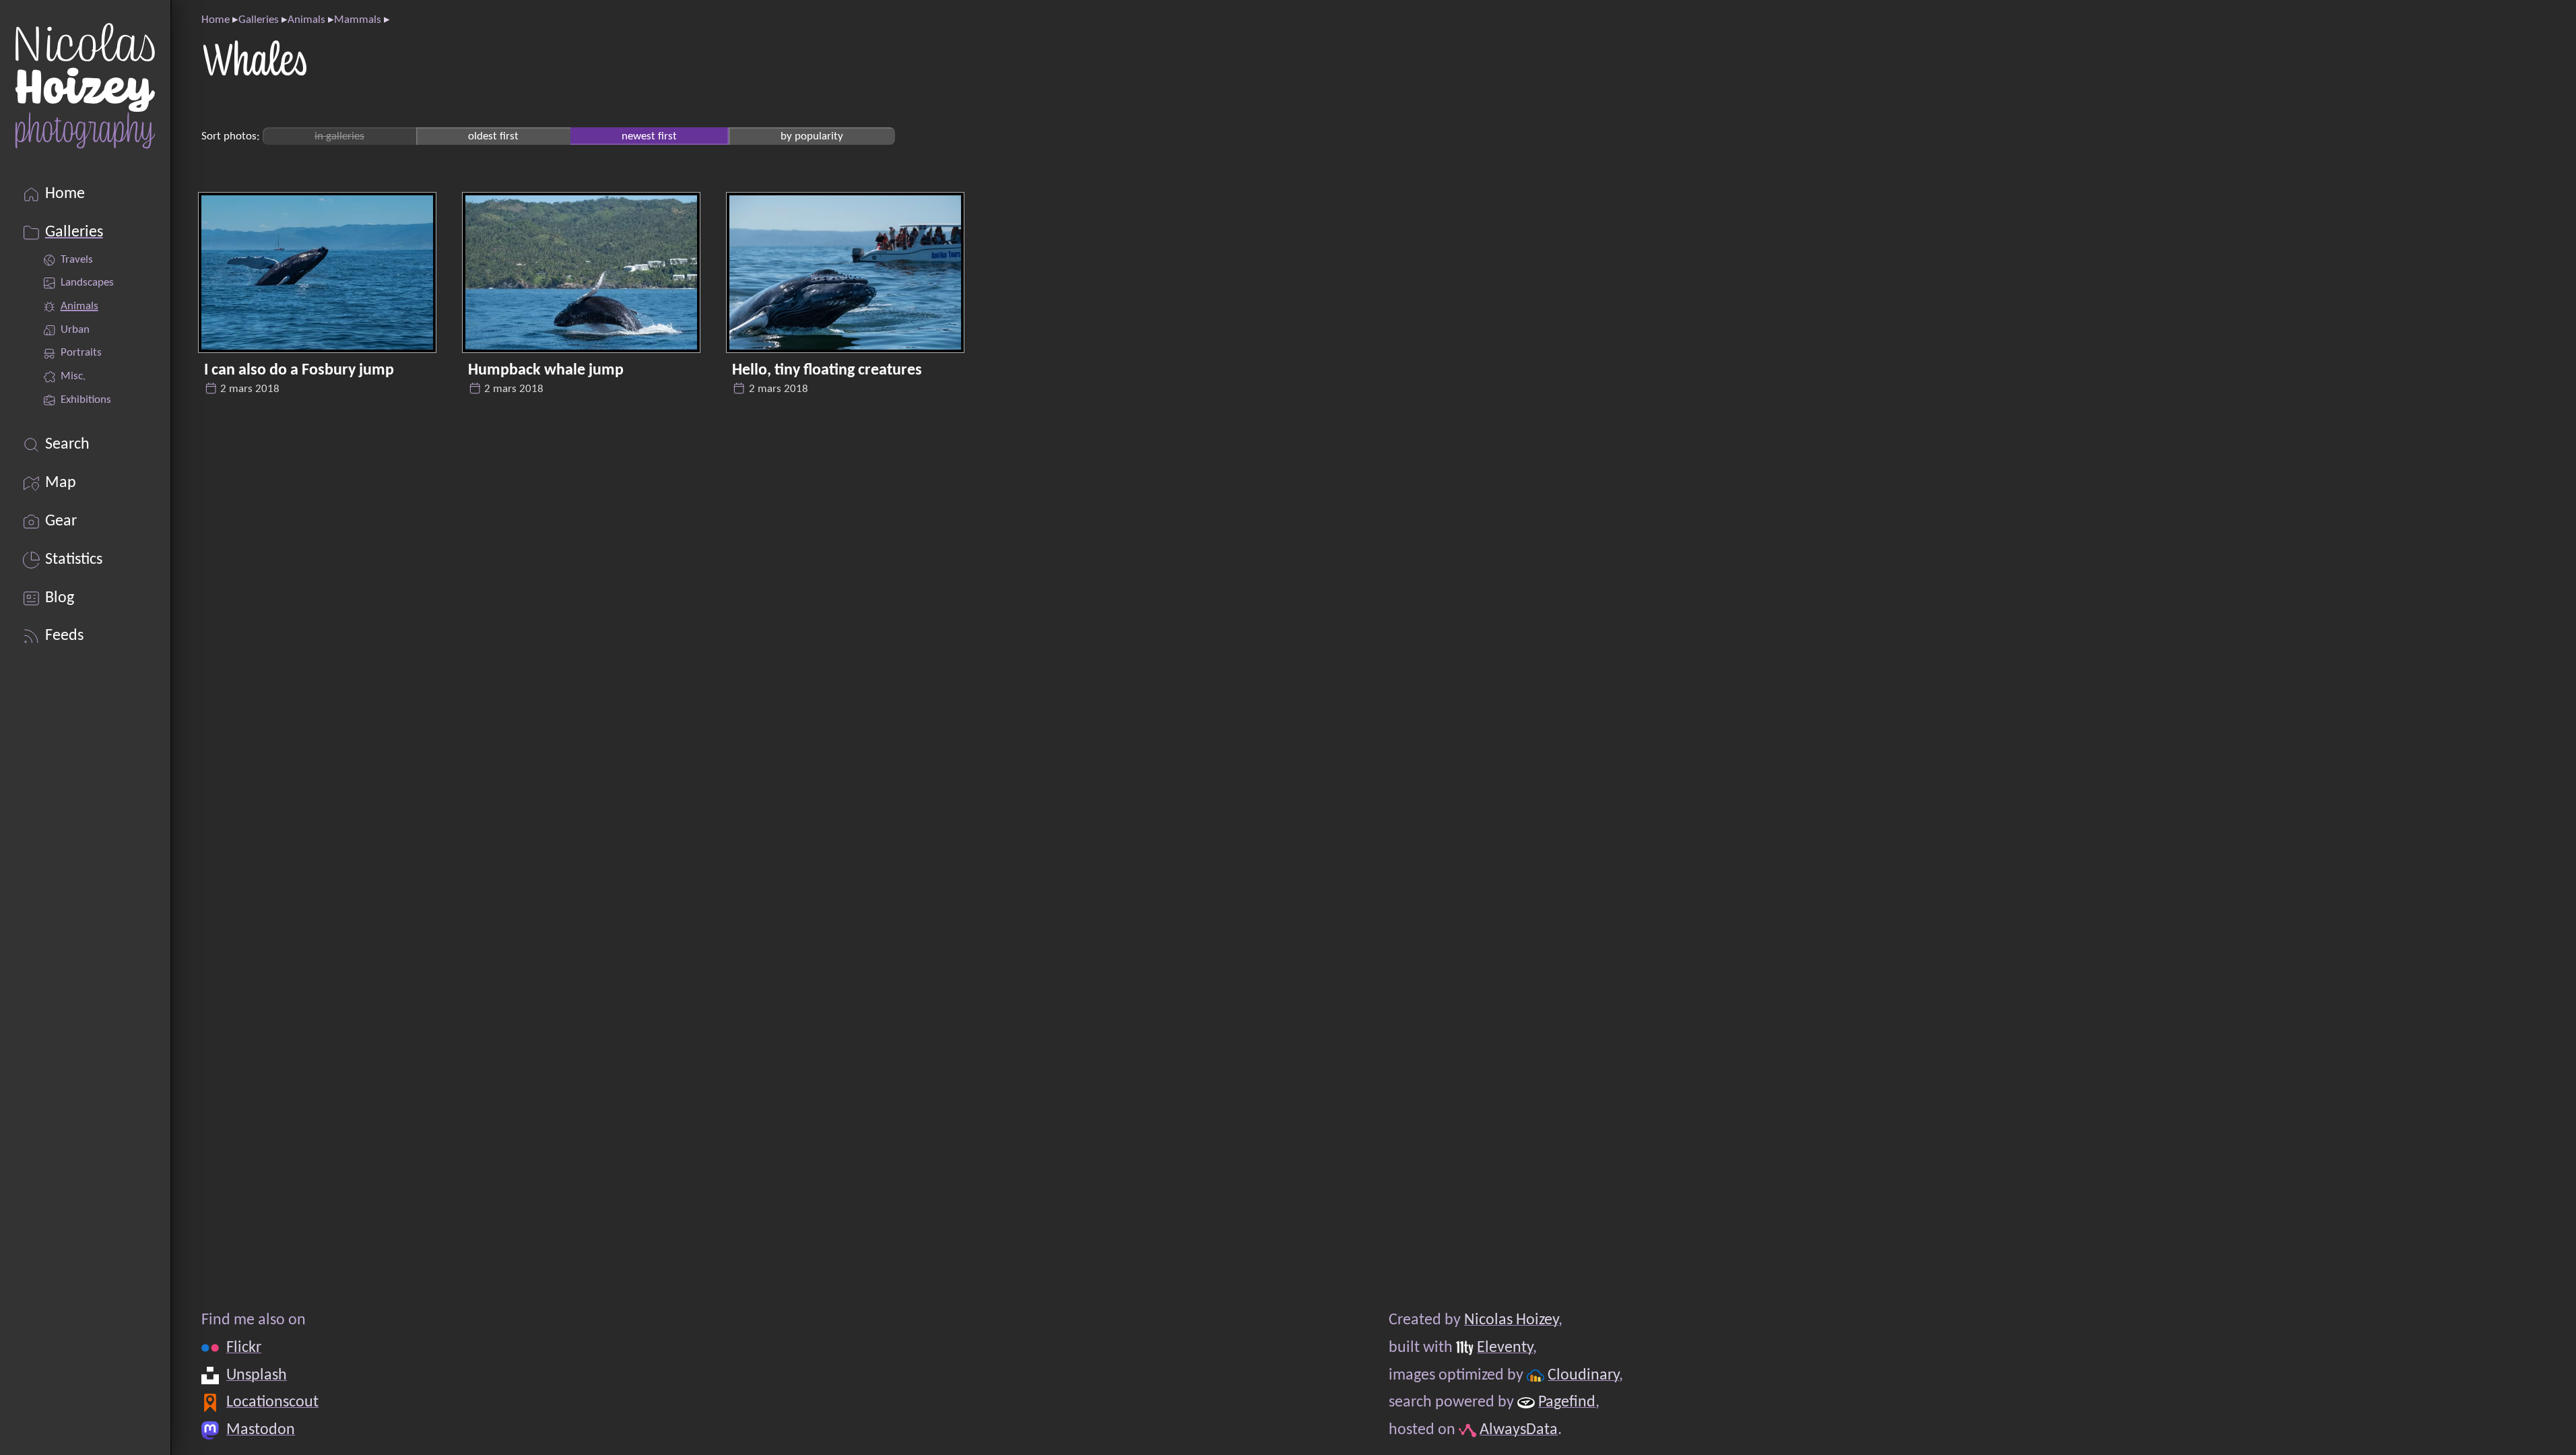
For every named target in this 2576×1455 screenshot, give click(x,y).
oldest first (493, 136)
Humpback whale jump (546, 370)
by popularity (812, 136)
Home (216, 20)
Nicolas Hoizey (1511, 1320)
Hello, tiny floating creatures (827, 370)
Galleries (259, 20)
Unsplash (257, 1376)
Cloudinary (1583, 1376)
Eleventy (1505, 1348)
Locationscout (272, 1402)
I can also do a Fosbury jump (299, 370)
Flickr (244, 1348)
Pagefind (1567, 1402)
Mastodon (261, 1430)
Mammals (358, 20)
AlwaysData (1519, 1430)
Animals (306, 20)
